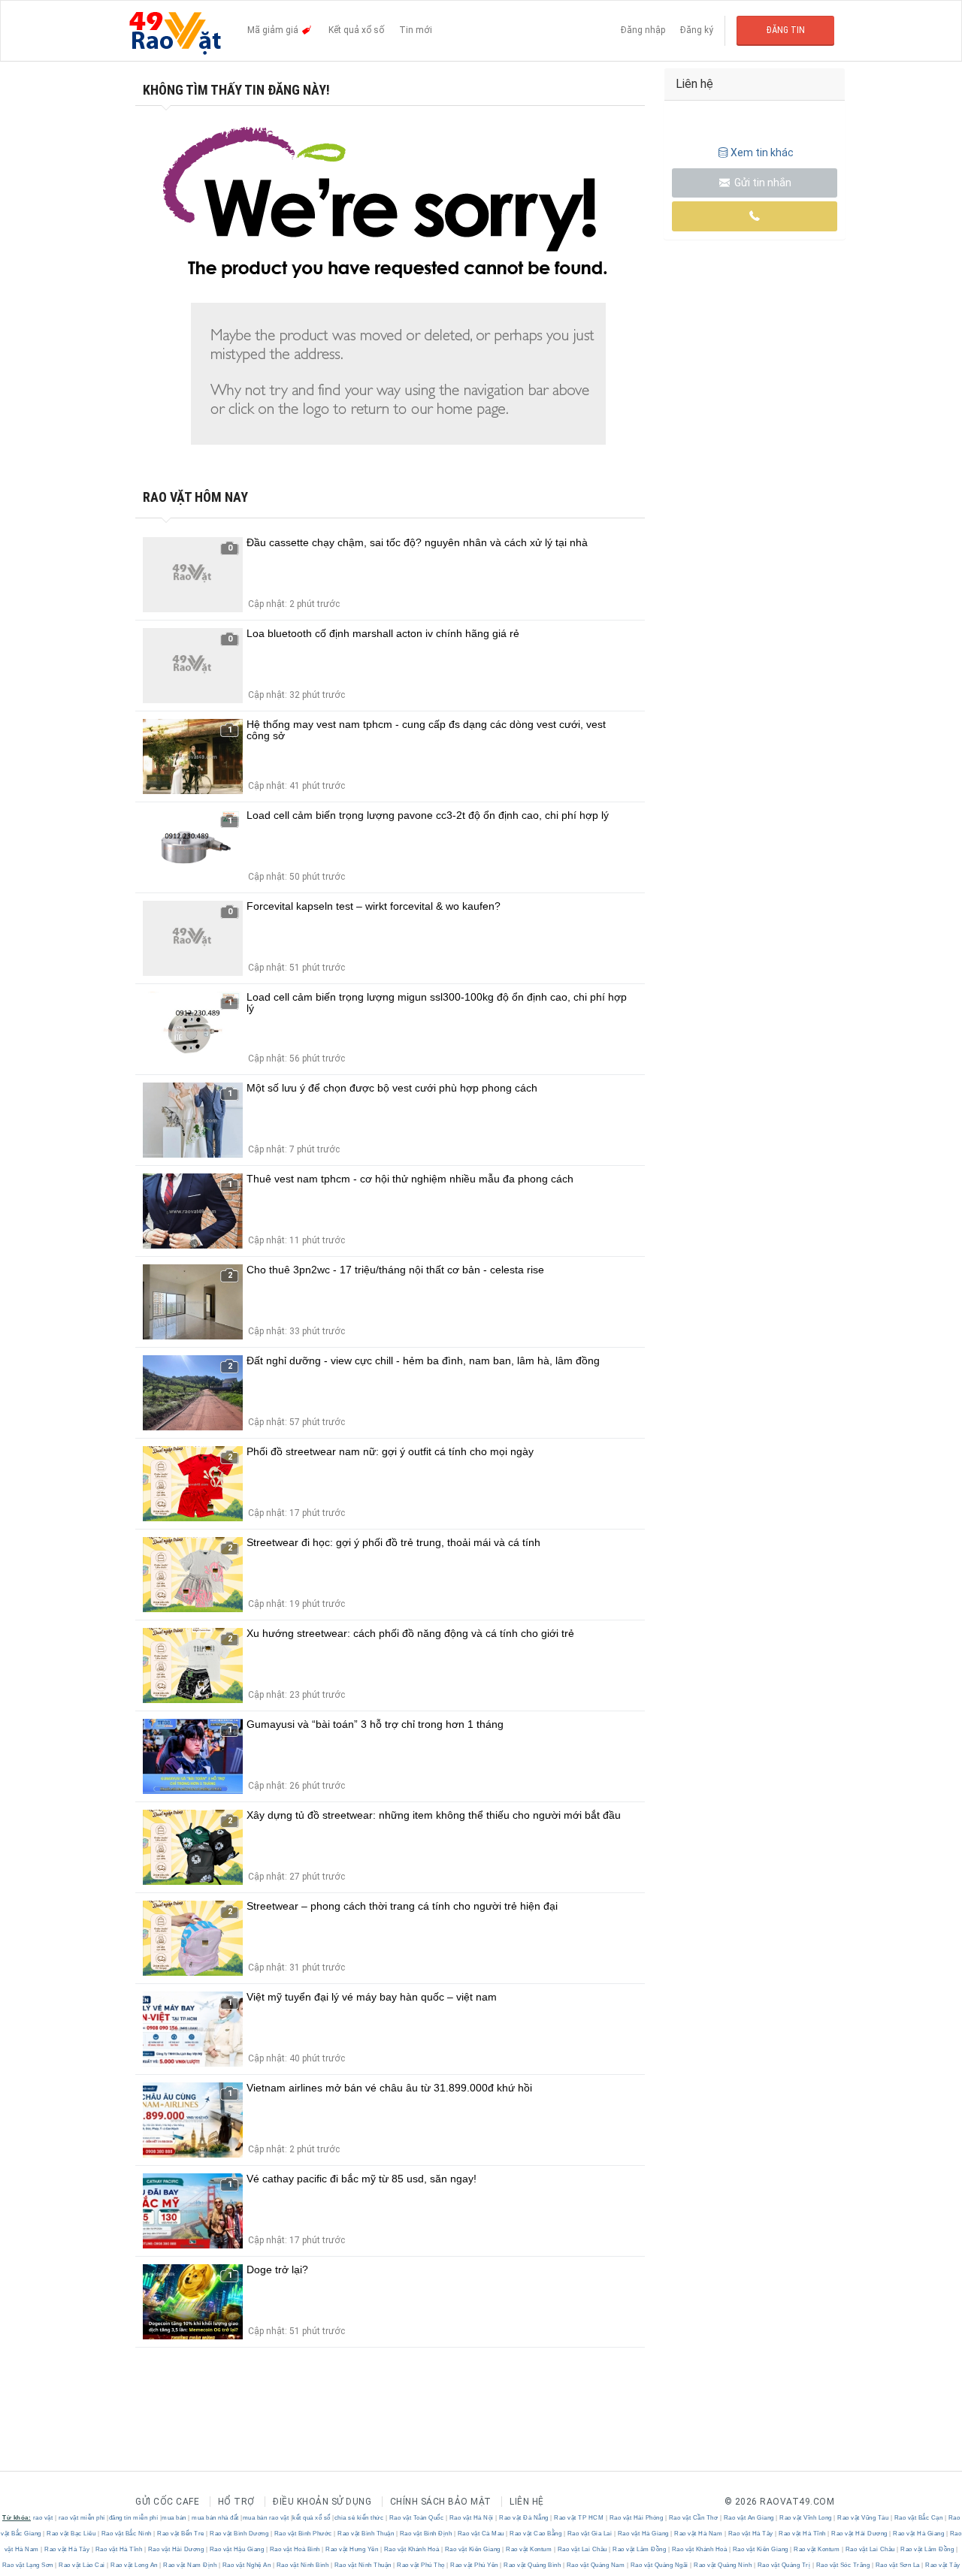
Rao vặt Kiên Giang (472, 2549)
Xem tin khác (762, 153)
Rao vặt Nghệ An (247, 2565)
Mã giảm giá (274, 30)
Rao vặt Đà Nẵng (524, 2518)
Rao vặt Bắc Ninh (126, 2534)
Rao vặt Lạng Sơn (29, 2565)
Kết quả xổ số (356, 30)
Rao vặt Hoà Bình (295, 2549)
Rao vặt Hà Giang (643, 2534)
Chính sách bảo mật (441, 2502)
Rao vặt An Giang (749, 2518)
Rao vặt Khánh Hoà (411, 2549)
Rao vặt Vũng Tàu (863, 2518)
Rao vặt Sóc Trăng (843, 2565)
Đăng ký (697, 30)
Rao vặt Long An (135, 2565)
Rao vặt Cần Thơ (693, 2518)
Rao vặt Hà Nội (471, 2518)
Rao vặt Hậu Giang (237, 2549)
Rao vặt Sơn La (897, 2565)
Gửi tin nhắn (762, 183)
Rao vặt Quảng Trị (784, 2565)
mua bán (174, 2518)
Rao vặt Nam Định (190, 2565)
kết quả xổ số (312, 2518)
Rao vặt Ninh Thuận (363, 2565)
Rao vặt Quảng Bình (532, 2565)
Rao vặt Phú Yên (475, 2565)
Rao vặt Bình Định (426, 2534)
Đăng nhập (643, 30)
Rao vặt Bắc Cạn (918, 2518)
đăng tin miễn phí (134, 2518)
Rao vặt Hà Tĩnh (803, 2534)
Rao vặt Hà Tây (750, 2534)
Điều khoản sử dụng (322, 2502)
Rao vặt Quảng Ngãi (659, 2565)
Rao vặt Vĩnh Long (806, 2518)
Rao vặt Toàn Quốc (416, 2518)
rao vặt (43, 2518)
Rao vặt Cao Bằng (536, 2534)
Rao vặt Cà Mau (481, 2534)
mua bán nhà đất (215, 2518)
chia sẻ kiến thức (359, 2518)
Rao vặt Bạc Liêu (71, 2534)
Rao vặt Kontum (529, 2549)
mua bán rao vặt (266, 2518)
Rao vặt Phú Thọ (421, 2565)
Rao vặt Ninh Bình (303, 2565)
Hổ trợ (236, 2502)
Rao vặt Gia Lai (590, 2534)
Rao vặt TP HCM (579, 2518)
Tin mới (416, 30)
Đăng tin (786, 30)
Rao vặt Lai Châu (582, 2549)
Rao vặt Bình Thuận (366, 2534)
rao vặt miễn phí (82, 2518)
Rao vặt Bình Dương (239, 2534)
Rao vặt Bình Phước (303, 2534)
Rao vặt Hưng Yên (352, 2549)
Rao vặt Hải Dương (860, 2534)
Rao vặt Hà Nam (699, 2534)
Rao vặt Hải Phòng (636, 2518)
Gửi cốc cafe (167, 2502)
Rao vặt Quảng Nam (596, 2565)
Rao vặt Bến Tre (181, 2534)
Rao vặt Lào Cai (82, 2565)
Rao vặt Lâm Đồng (640, 2549)
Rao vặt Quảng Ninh (723, 2565)
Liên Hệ (527, 2502)
